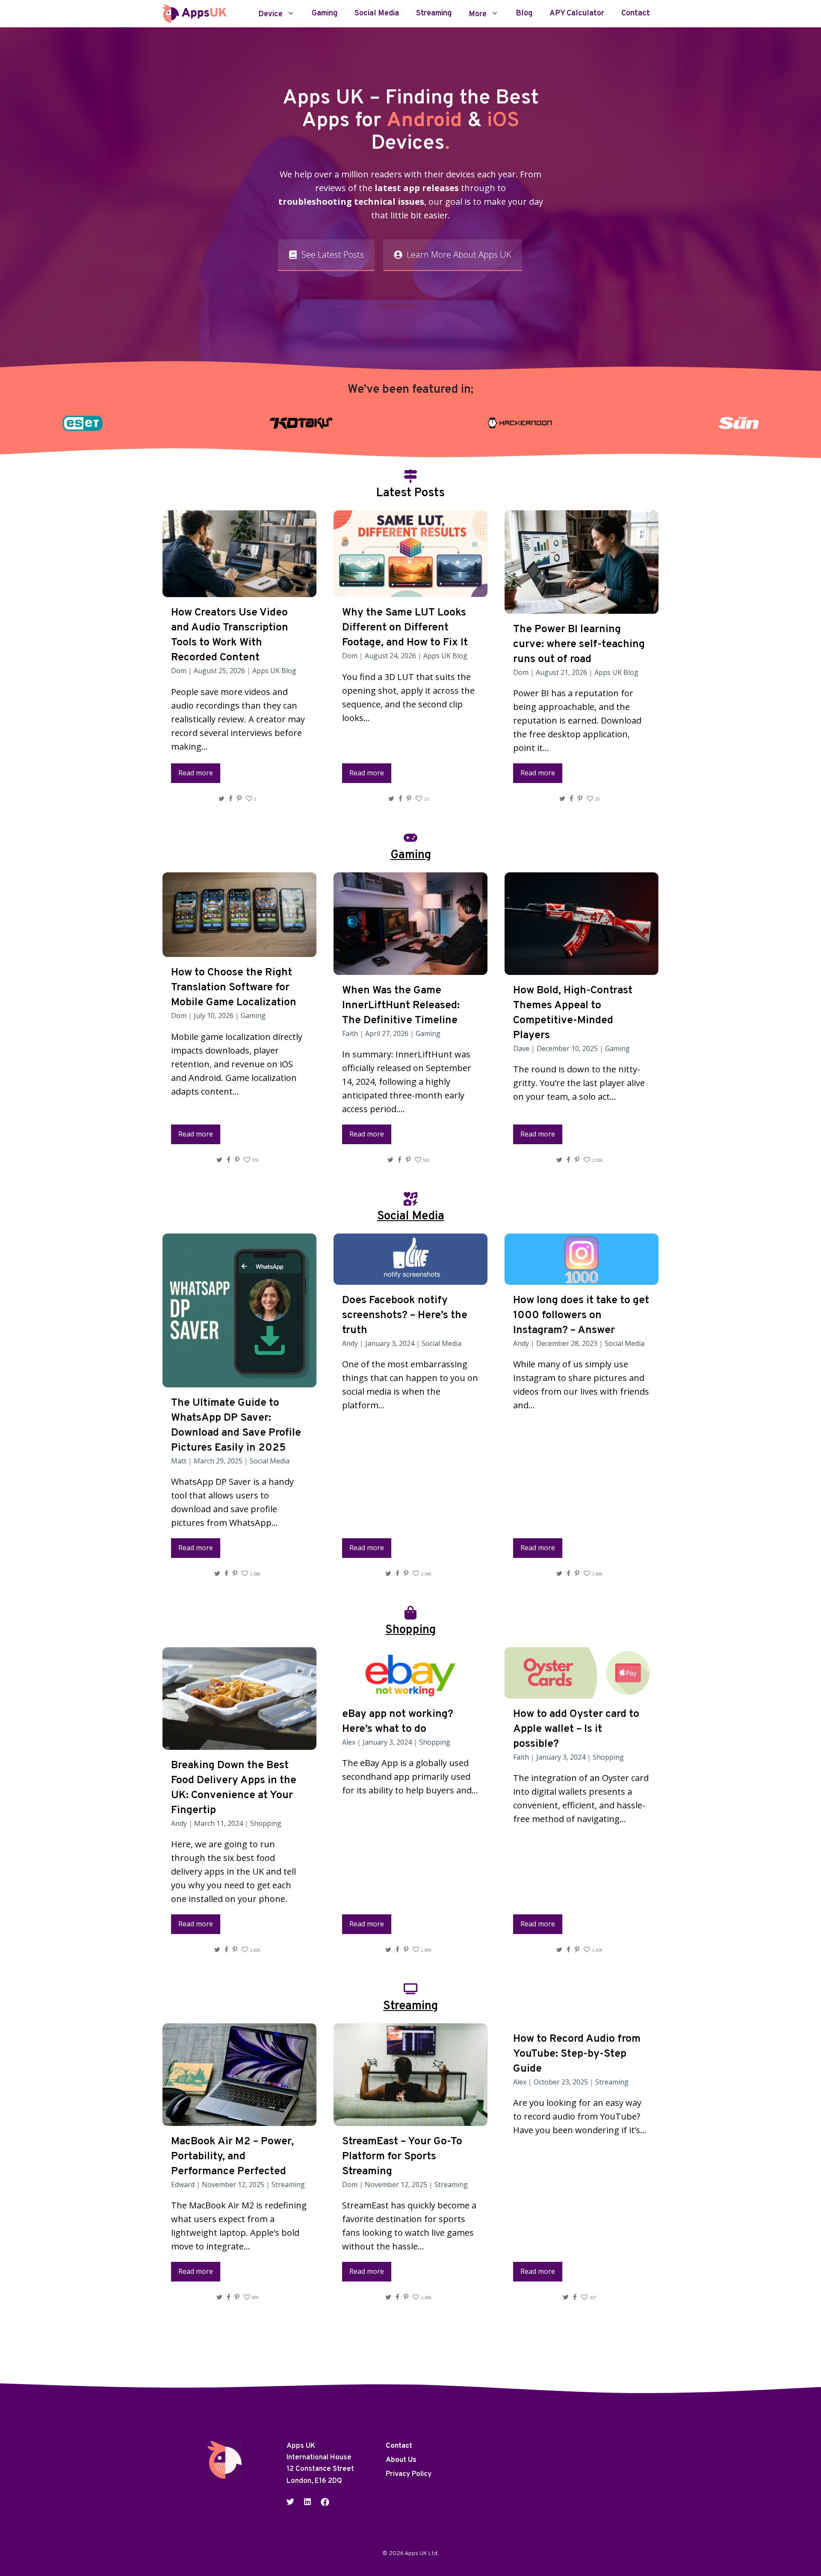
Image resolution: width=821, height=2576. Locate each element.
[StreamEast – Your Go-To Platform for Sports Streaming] (410, 2119)
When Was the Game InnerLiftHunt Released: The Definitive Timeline (401, 1006)
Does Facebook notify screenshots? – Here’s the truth (405, 1316)
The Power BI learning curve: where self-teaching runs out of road (579, 645)
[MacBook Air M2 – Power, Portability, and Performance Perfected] (239, 2119)
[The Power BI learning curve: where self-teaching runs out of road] (582, 607)
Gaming (325, 14)
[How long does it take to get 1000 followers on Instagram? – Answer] (582, 1278)
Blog (524, 14)
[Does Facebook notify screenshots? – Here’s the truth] (410, 1278)
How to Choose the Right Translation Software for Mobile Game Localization (234, 988)
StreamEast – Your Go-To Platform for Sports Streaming (402, 2157)
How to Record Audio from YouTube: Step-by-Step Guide (577, 2054)
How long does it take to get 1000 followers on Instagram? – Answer (581, 1316)
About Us (401, 2460)
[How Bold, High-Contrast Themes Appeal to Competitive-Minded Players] (582, 968)
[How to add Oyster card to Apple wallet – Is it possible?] (582, 1691)
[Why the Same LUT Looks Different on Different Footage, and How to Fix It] (410, 590)
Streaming (434, 14)
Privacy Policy (409, 2474)
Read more (196, 773)
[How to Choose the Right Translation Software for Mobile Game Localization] (239, 950)
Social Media (377, 14)
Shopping (266, 1823)
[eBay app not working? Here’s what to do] (410, 1691)
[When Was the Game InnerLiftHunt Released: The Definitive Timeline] (410, 968)
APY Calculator (577, 14)
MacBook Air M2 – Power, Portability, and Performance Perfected (232, 2157)
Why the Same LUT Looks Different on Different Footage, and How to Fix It (405, 628)
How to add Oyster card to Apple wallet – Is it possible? (576, 1729)
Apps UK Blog (274, 671)
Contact (636, 14)
